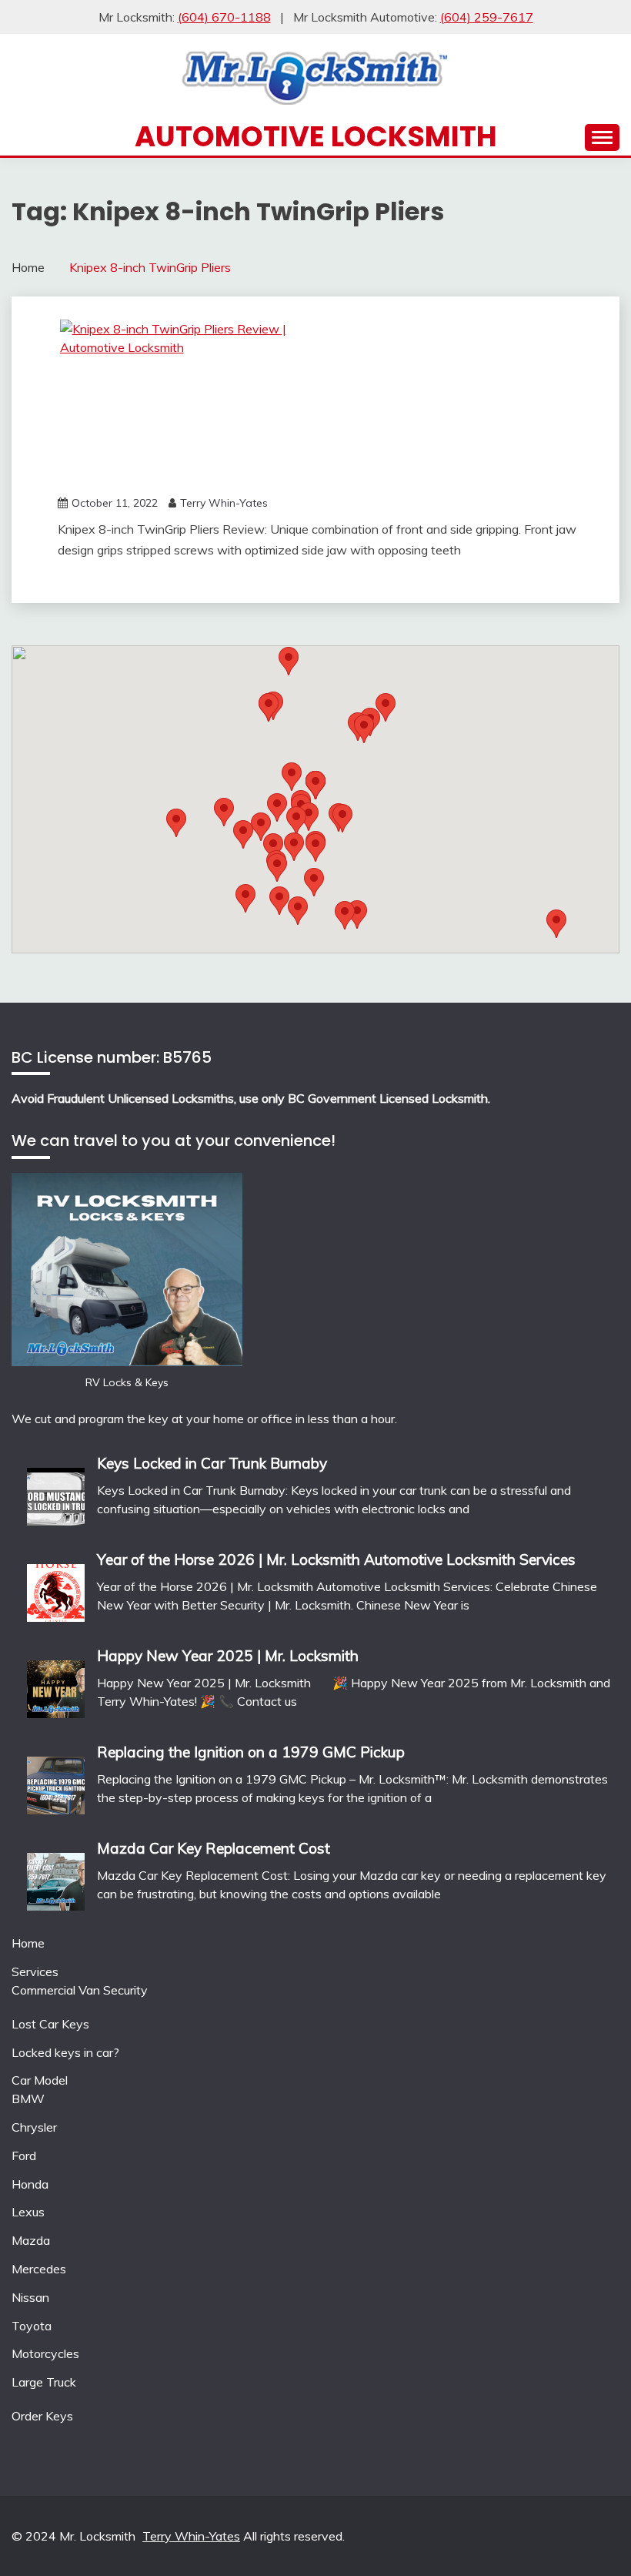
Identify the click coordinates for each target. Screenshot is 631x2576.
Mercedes (39, 2269)
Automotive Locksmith (316, 136)
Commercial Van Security (80, 1990)
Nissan (30, 2297)
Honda (30, 2184)
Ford (24, 2156)
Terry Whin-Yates (224, 503)
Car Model (40, 2080)
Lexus (28, 2212)
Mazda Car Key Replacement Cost (214, 1848)
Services (35, 1971)
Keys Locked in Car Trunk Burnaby (212, 1463)
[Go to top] (589, 2536)
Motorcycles (45, 2353)
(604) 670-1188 (224, 17)
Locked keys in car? (65, 2052)
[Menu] (602, 137)
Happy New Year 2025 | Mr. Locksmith (228, 1656)
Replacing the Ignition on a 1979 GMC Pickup (251, 1752)
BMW (28, 2099)
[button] (364, 729)
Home (28, 1943)
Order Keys (42, 2416)
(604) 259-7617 (487, 17)
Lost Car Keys (50, 2024)
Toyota (32, 2326)
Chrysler (34, 2127)
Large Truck (44, 2382)
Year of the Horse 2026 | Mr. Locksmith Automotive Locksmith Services (336, 1559)
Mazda (31, 2240)
